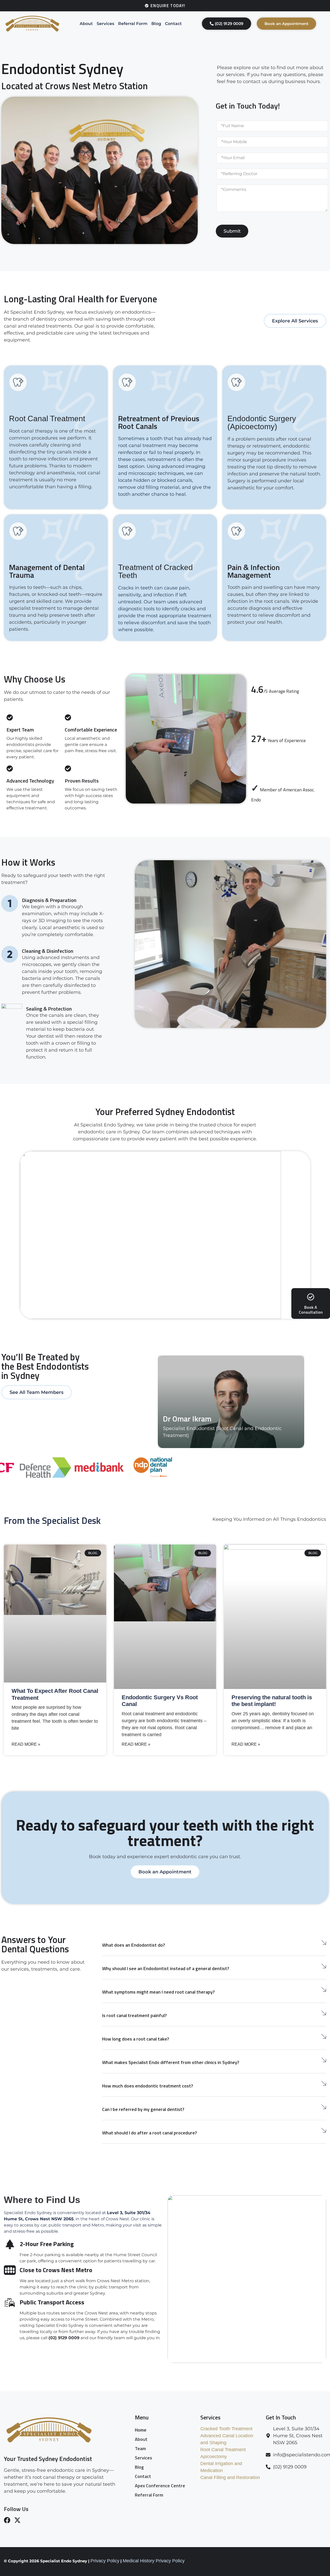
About (86, 24)
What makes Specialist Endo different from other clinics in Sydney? (171, 2062)
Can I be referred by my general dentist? (143, 2109)
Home (141, 2430)
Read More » (26, 1744)
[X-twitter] (17, 2520)
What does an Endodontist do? (134, 1945)
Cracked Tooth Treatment (226, 2429)
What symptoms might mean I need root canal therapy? (158, 1992)
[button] (214, 1944)
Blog (156, 24)
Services (105, 24)
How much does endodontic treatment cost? (148, 2086)
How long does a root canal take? (136, 2039)
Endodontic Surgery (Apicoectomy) (262, 422)
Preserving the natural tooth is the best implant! (272, 1701)
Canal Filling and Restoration (230, 2477)
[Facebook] (7, 2520)
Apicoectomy (214, 2457)
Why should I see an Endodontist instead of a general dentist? (166, 1968)
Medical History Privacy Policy (154, 2561)
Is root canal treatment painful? (134, 2015)
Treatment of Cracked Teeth (155, 571)
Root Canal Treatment (47, 419)
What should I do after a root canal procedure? (150, 2133)
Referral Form (133, 24)
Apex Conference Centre (160, 2486)
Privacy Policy (105, 2561)
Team (140, 2448)
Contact (173, 24)
